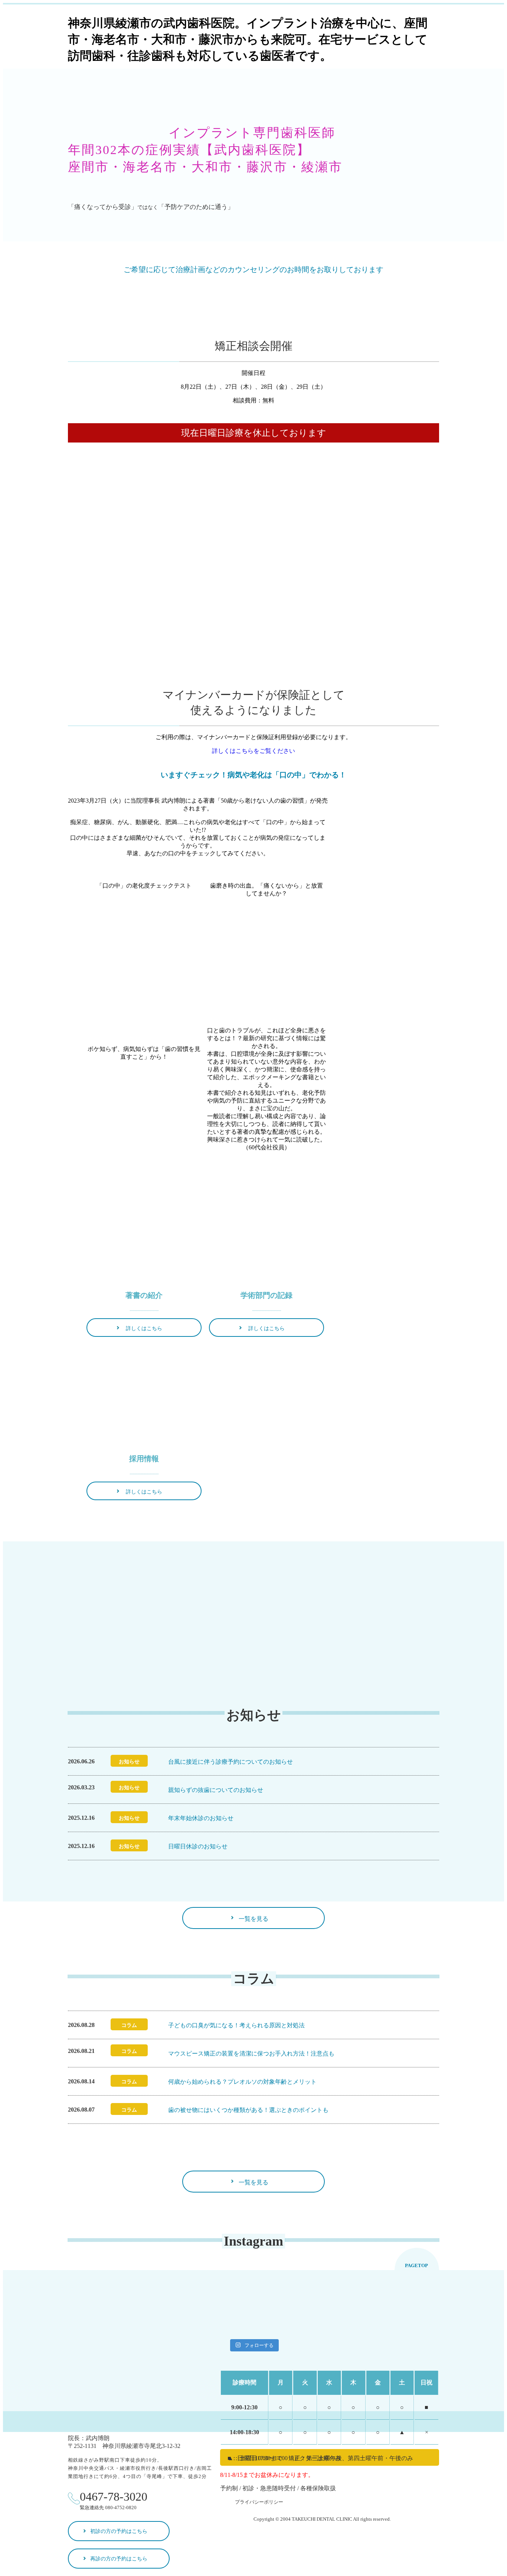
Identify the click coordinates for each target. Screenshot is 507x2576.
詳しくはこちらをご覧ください (253, 751)
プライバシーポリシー (259, 2502)
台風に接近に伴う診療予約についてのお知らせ (230, 1762)
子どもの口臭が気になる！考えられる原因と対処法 (236, 2025)
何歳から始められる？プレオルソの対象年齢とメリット (242, 2082)
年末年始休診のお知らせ (201, 1818)
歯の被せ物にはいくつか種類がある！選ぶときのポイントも (248, 2110)
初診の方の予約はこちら (119, 2531)
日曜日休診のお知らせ (198, 1846)
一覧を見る (253, 1919)
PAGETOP (416, 2265)
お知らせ (129, 1762)
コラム (129, 2025)
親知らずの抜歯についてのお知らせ (216, 1790)
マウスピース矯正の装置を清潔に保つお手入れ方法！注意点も (251, 2053)
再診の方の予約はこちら (119, 2559)
